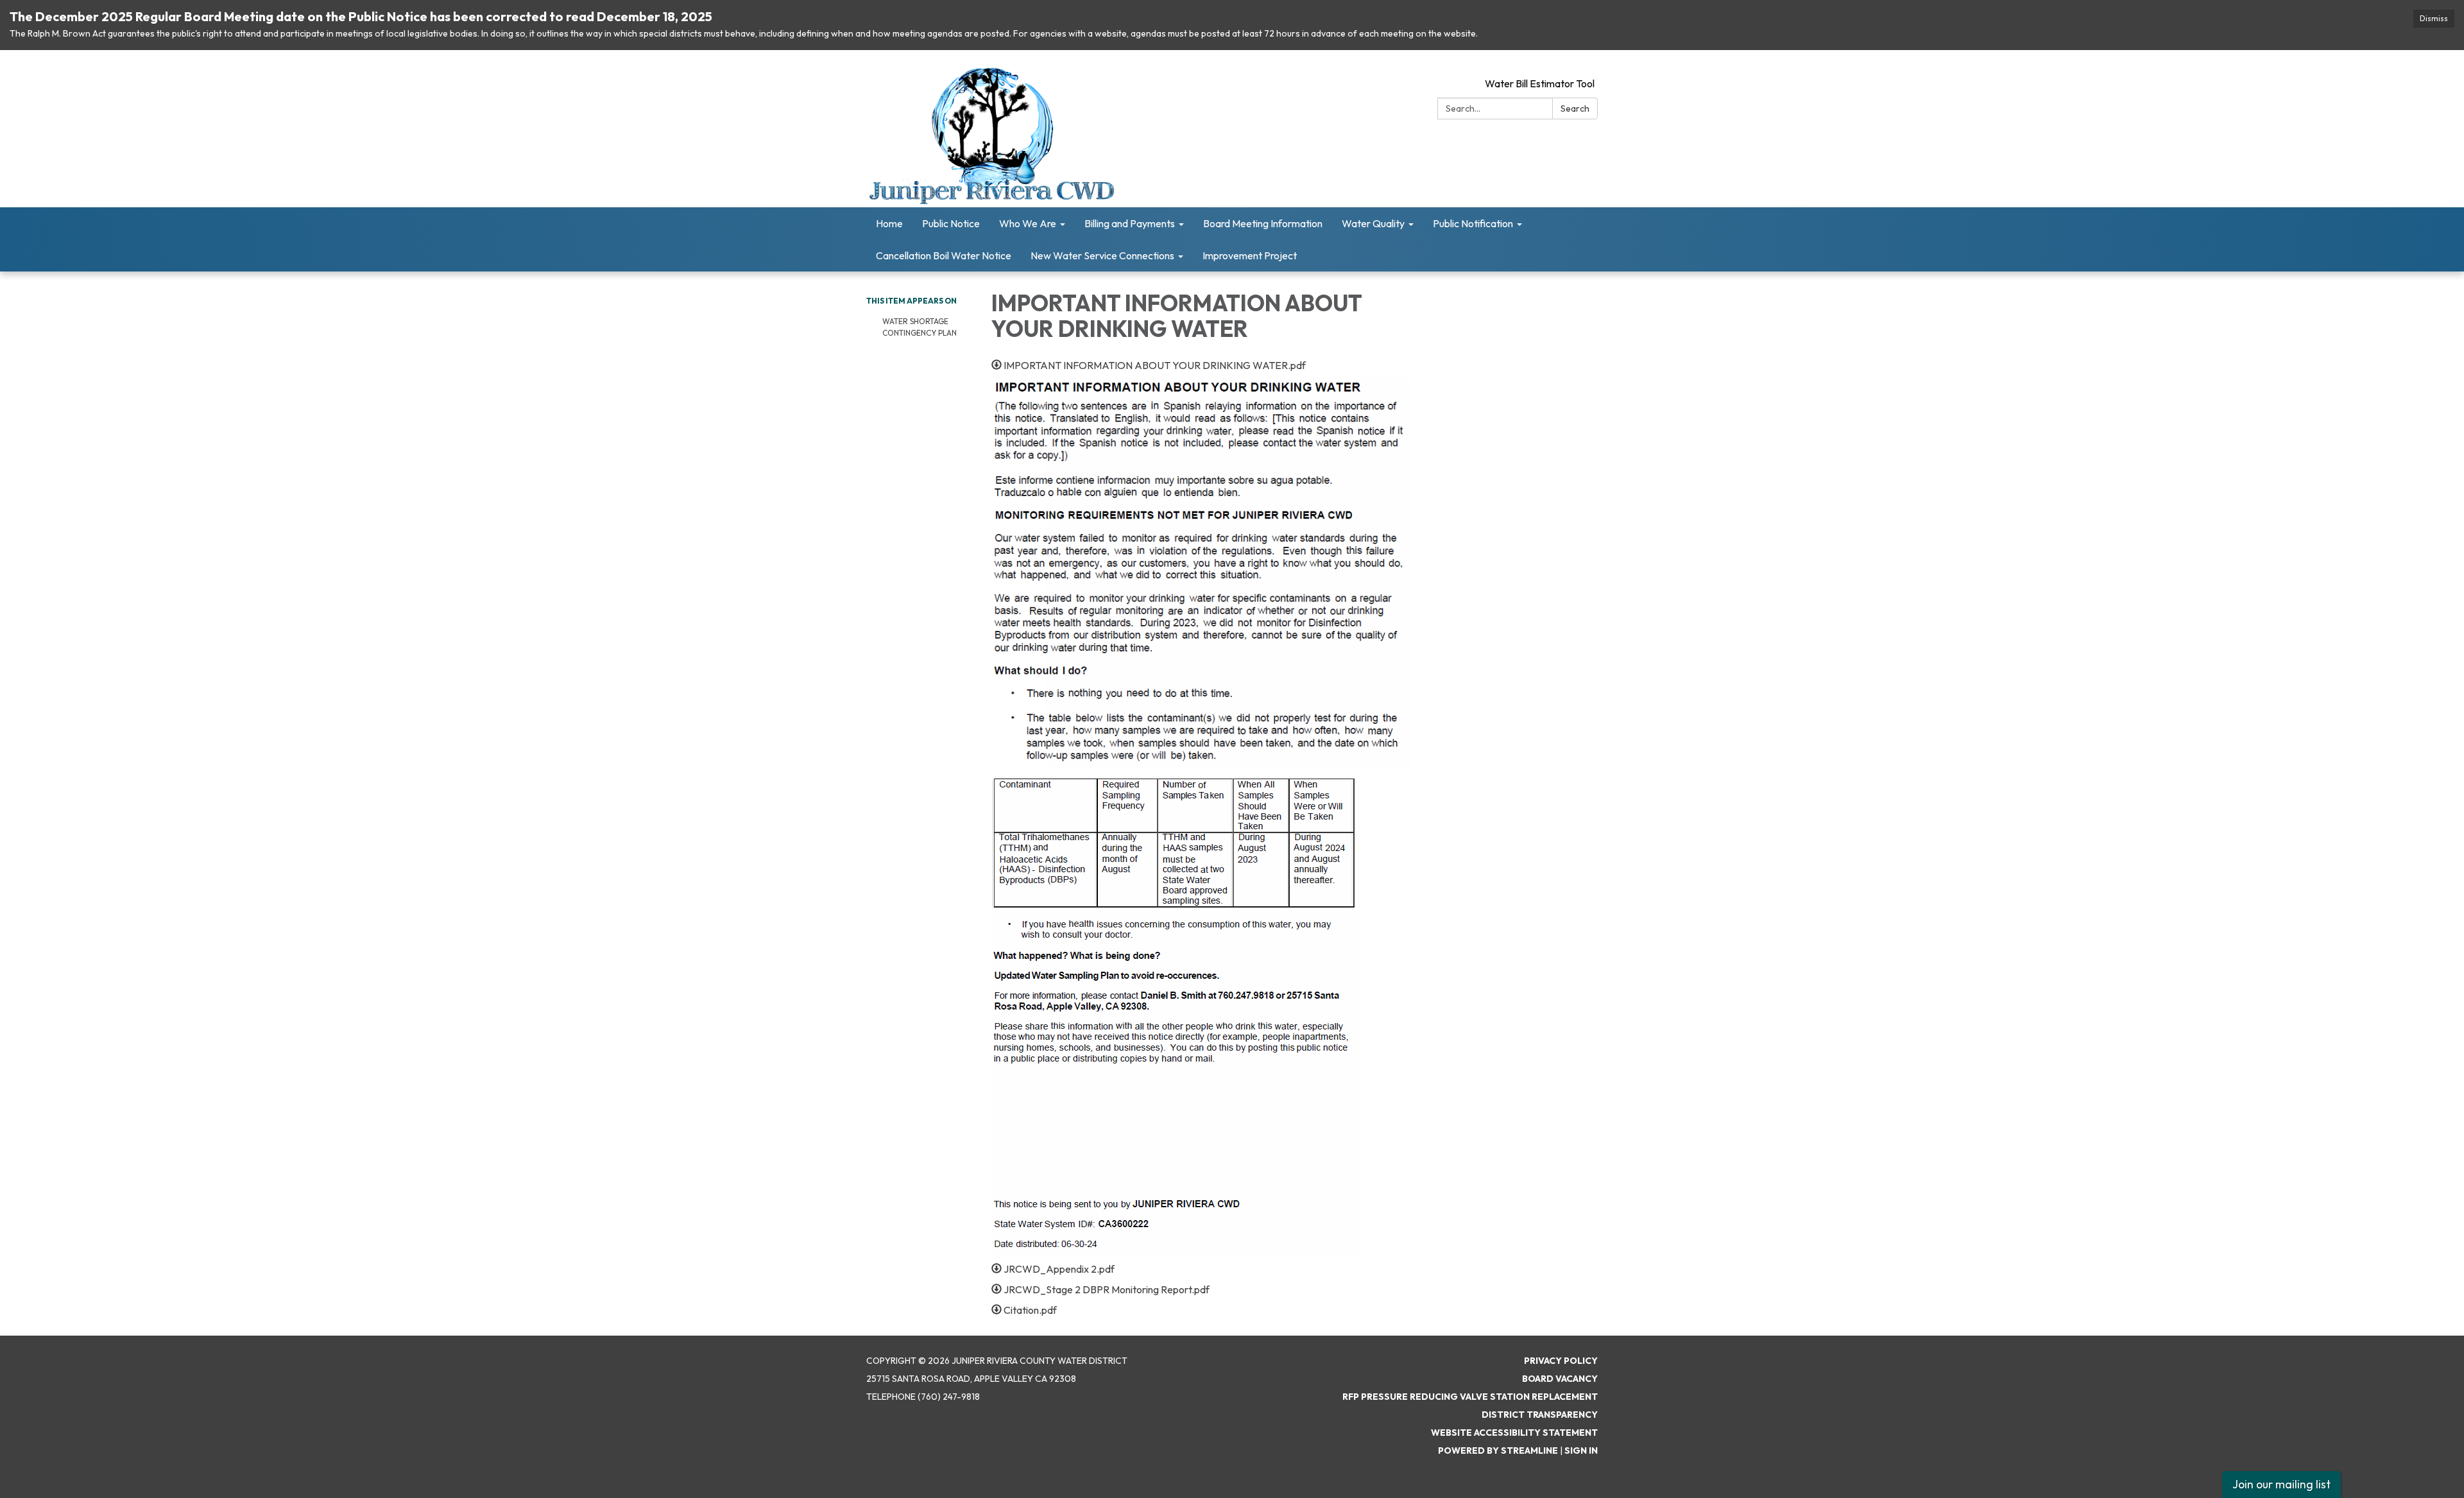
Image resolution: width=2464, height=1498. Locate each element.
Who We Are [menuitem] (1028, 223)
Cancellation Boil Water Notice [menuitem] (944, 255)
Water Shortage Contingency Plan (920, 327)
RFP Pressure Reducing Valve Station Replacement (1470, 1397)
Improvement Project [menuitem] (1250, 255)
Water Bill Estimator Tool (1540, 83)
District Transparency (1540, 1415)
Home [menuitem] (889, 223)
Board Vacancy (1560, 1379)
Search (1575, 108)
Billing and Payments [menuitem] (1130, 223)
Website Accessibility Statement (1514, 1433)
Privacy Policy (1561, 1361)
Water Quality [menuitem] (1373, 223)
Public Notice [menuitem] (951, 223)
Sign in (1581, 1451)
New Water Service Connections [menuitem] (1102, 255)
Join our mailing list (2281, 1484)
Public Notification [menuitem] (1473, 223)
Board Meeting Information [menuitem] (1263, 223)
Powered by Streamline (1498, 1451)
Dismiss (2434, 18)
